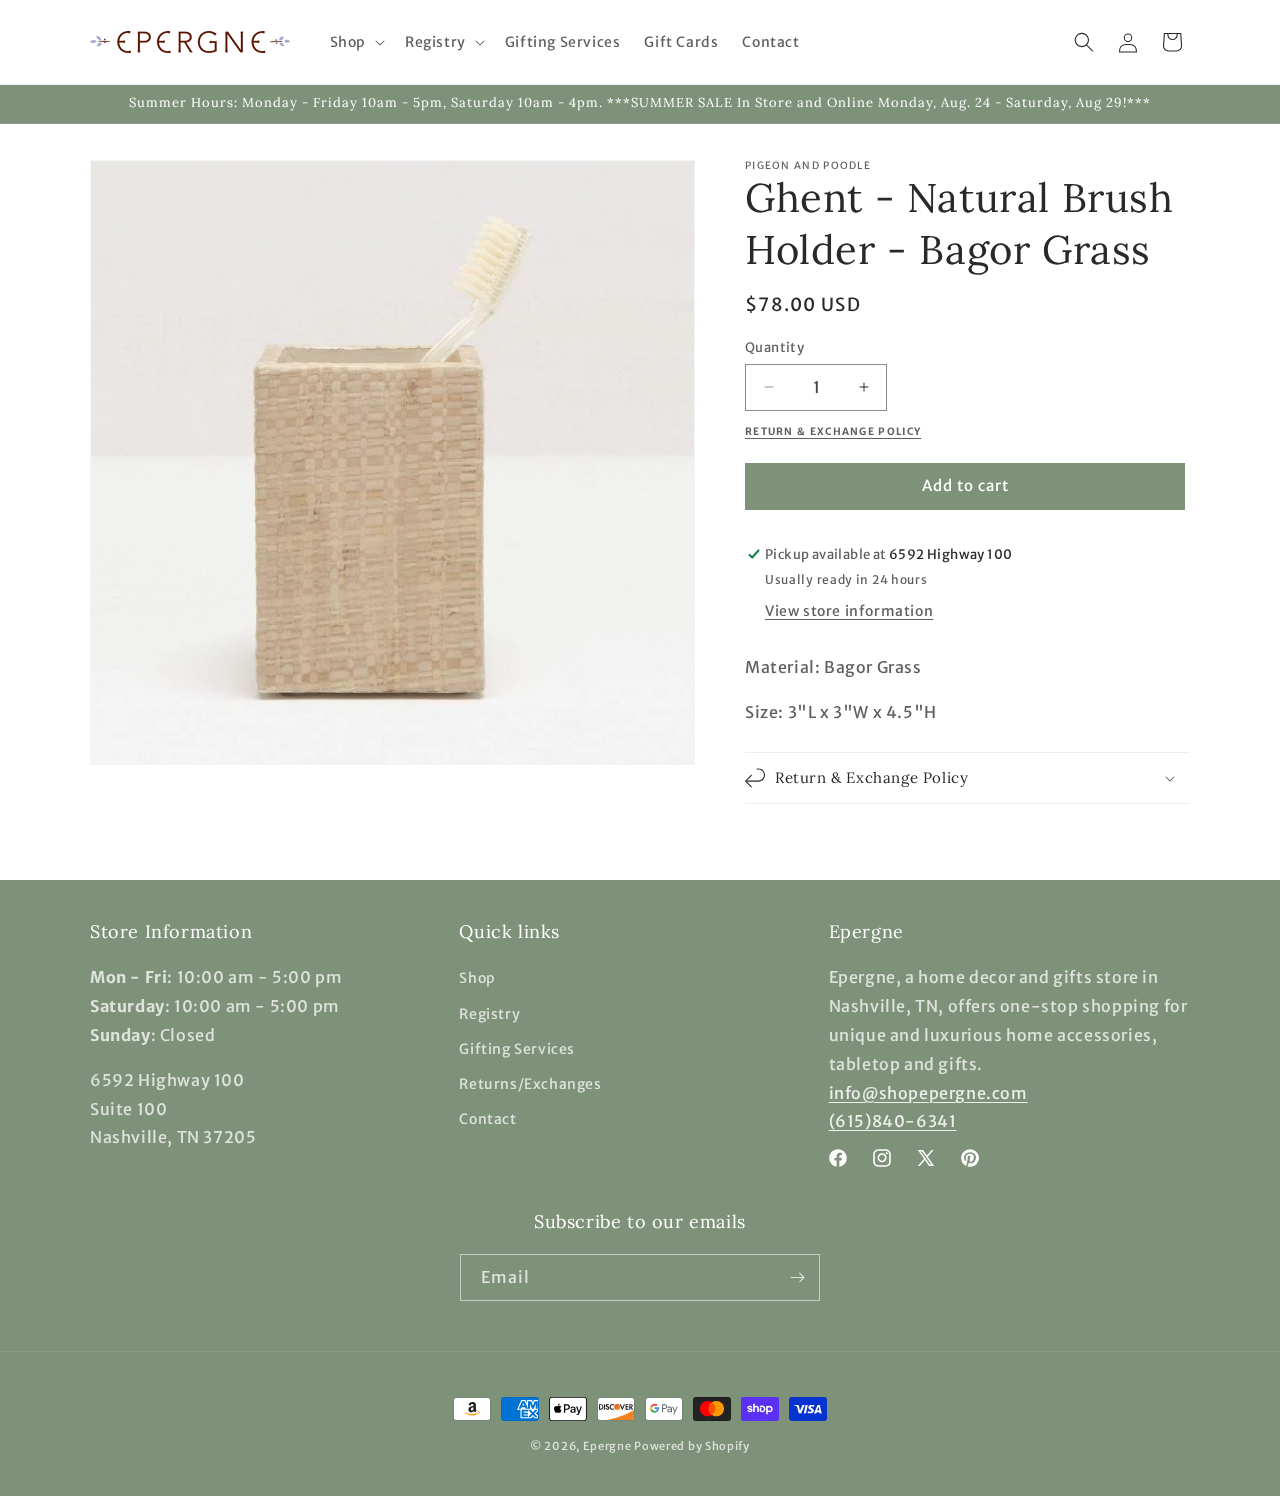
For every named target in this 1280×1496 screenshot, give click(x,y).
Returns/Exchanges (530, 1084)
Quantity (774, 347)
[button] (355, 42)
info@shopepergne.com (928, 1093)
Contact (487, 1119)
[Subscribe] (797, 1277)
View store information (849, 611)
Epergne (607, 1446)
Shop (477, 978)
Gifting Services (517, 1049)
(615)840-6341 (893, 1121)
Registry (489, 1014)
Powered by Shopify (692, 1446)
